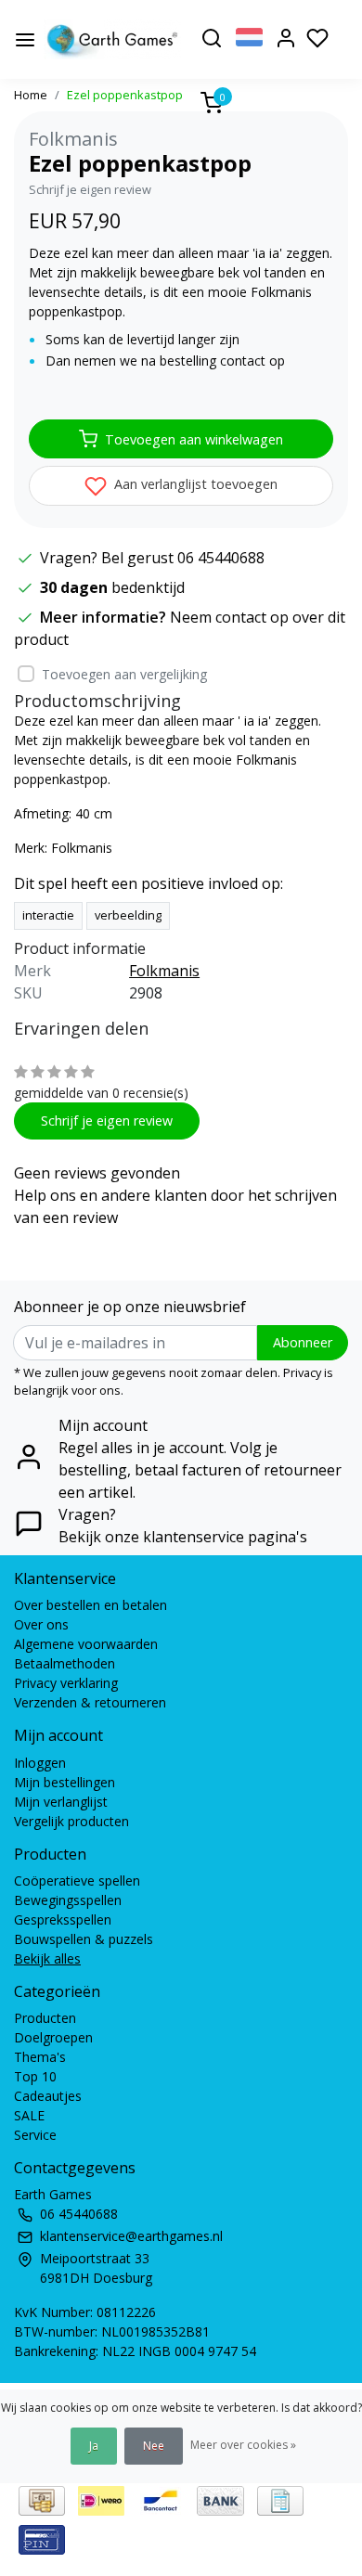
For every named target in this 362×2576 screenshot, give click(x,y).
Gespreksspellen (63, 1919)
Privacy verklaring (66, 1683)
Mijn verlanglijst (61, 1802)
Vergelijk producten (71, 1821)
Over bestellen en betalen (90, 1605)
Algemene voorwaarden (86, 1644)
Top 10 (35, 2076)
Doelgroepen (53, 2037)
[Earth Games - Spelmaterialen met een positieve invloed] (112, 39)
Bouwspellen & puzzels (84, 1939)
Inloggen (40, 1763)
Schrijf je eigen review (90, 189)
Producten (45, 2018)
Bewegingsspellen (68, 1900)
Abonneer (303, 1342)
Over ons (41, 1624)
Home (31, 95)
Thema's (40, 2057)
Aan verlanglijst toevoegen (194, 484)
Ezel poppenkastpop (125, 95)
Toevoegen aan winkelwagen (194, 439)
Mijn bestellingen (65, 1782)
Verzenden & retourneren (90, 1702)
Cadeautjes (48, 2096)
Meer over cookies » (243, 2445)
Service (35, 2135)
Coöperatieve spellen (77, 1880)
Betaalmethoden (65, 1663)
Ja (94, 2446)
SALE (29, 2115)
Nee (154, 2446)
